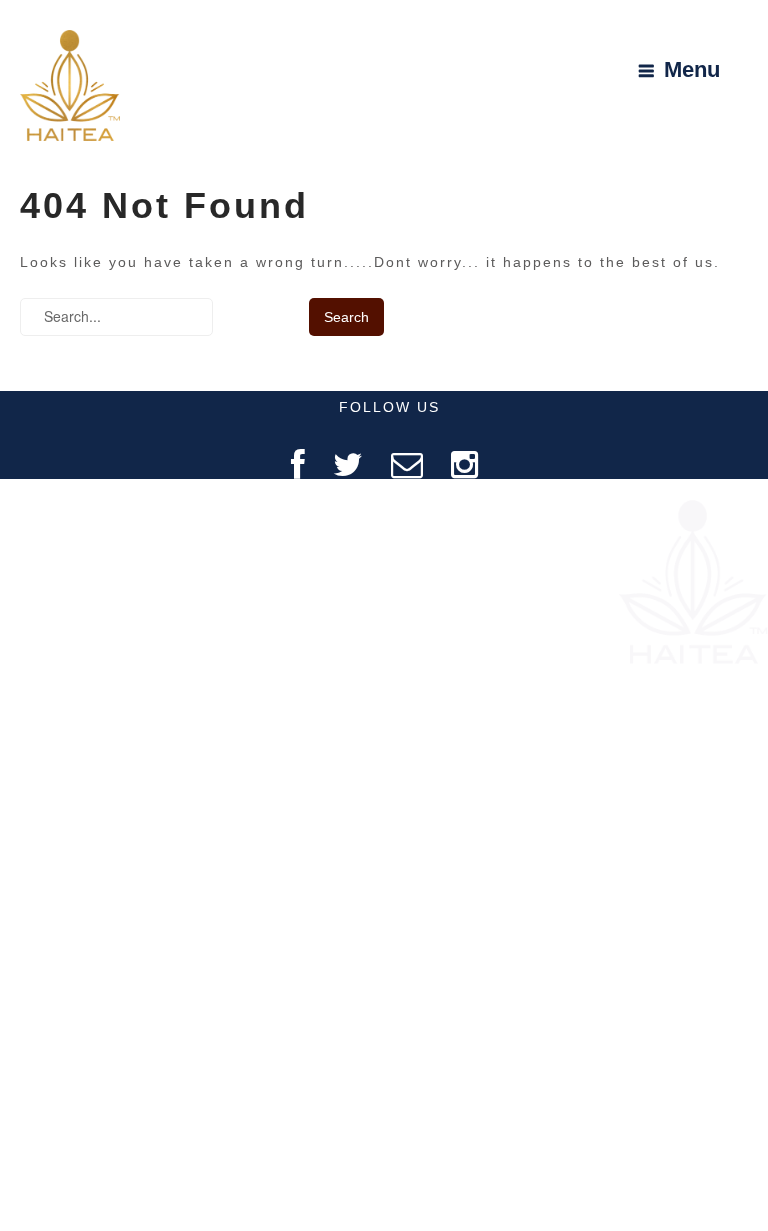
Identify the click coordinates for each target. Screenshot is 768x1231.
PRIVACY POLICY (114, 706)
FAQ (114, 602)
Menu (692, 70)
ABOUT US (113, 550)
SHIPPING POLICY (114, 810)
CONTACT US (113, 654)
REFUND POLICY (114, 758)
